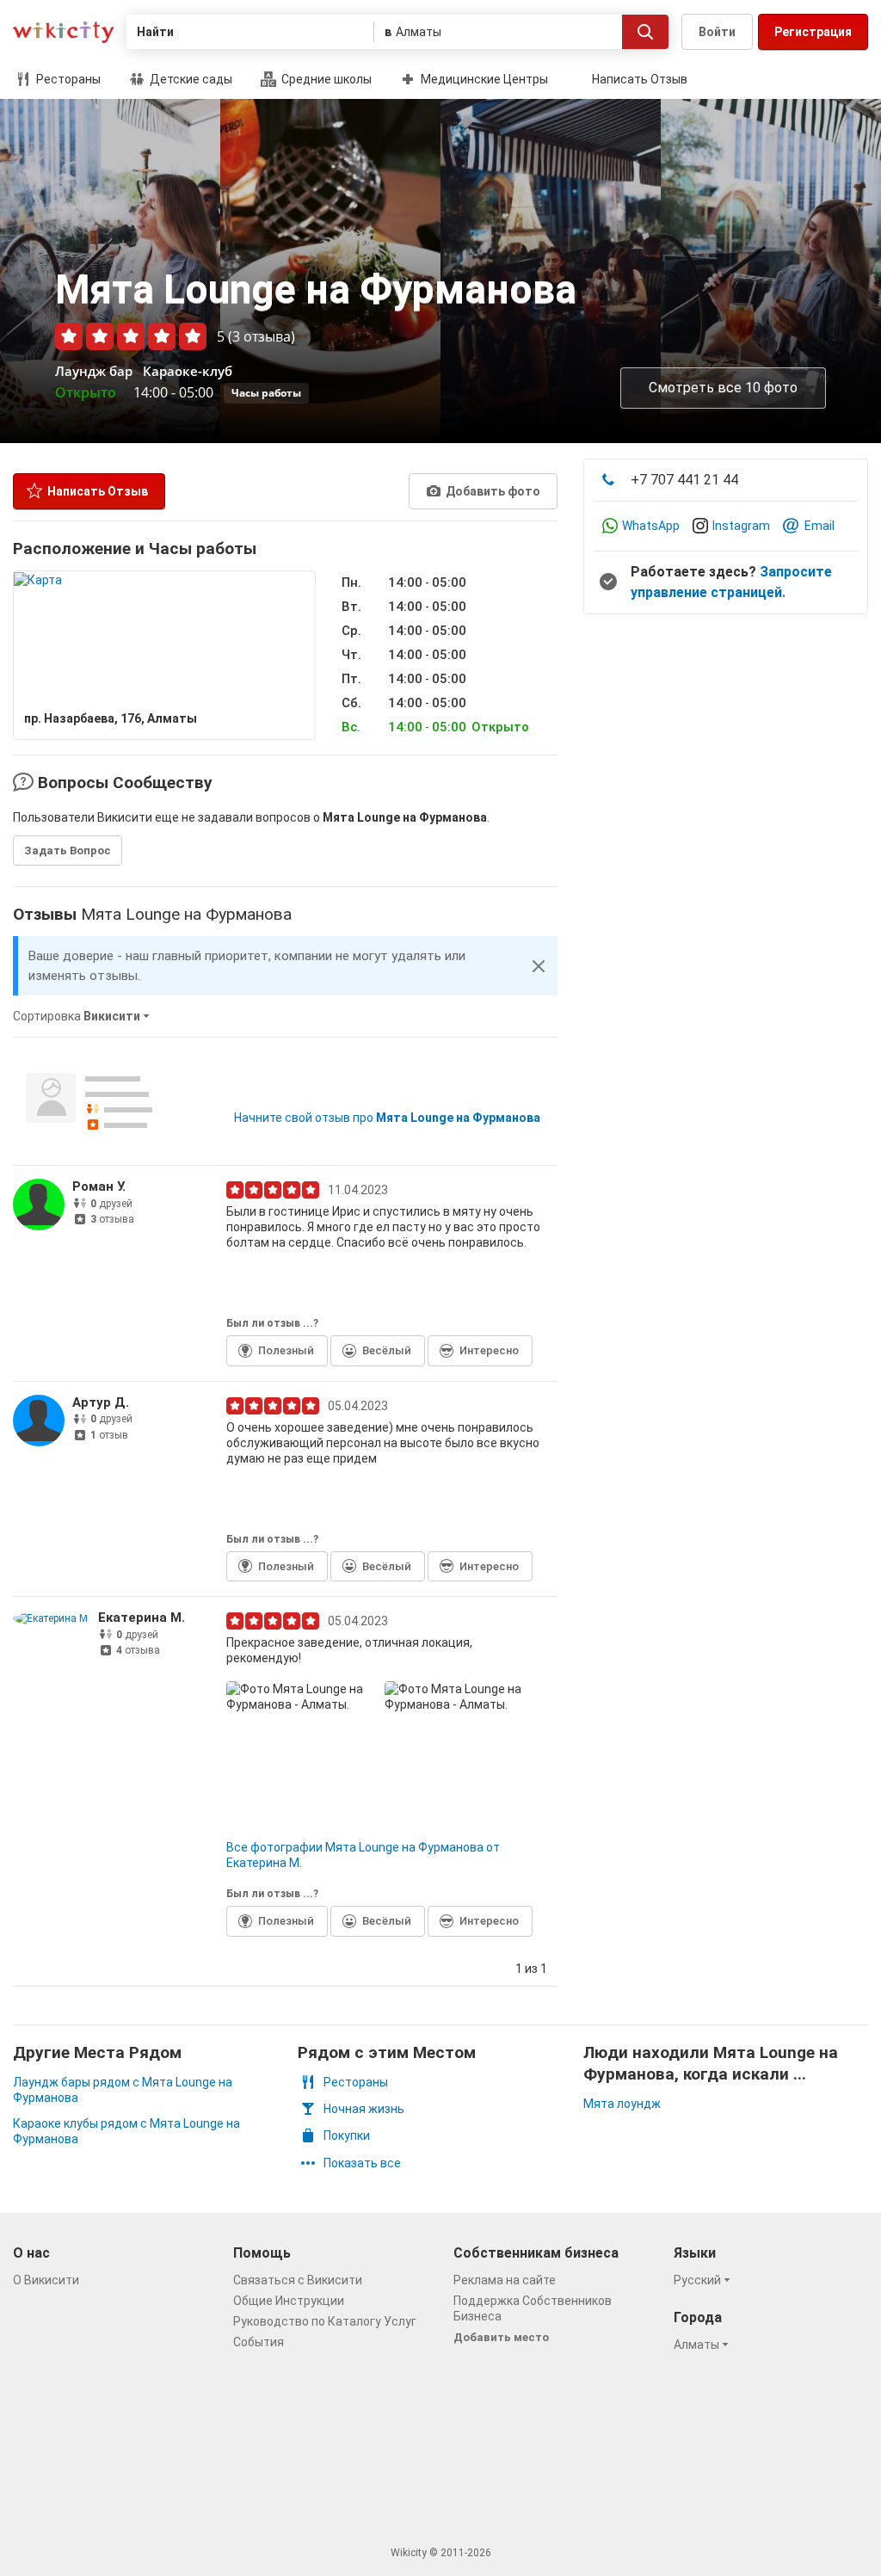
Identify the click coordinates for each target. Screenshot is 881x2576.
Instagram (741, 526)
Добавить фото (492, 491)
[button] (539, 966)
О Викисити (46, 2280)
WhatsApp (651, 526)
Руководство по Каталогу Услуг (325, 2321)
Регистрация (813, 32)
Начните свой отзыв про (387, 1118)
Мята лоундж (622, 2104)
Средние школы (325, 79)
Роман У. (99, 1186)
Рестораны (67, 79)
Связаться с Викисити (298, 2280)
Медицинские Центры (483, 79)
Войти (717, 32)
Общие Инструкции (289, 2301)
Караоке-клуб (188, 371)
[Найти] (645, 32)
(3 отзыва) (262, 336)
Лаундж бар (94, 371)
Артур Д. (101, 1402)
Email (819, 526)
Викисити (63, 32)
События (259, 2342)
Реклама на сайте (505, 2280)
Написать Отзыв (640, 79)
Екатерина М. (142, 1618)
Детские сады (190, 79)
